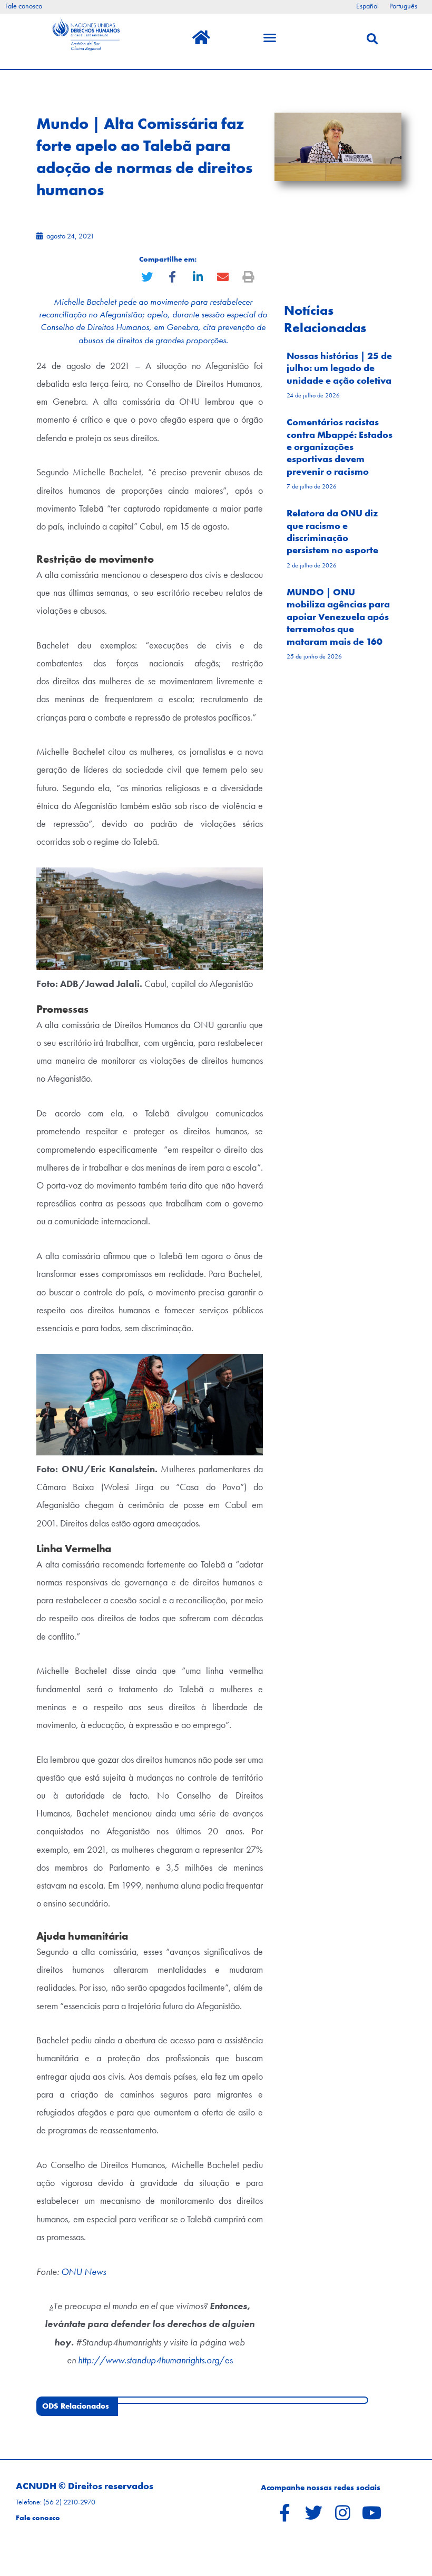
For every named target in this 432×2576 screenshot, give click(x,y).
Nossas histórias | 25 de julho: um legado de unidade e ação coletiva (339, 368)
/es (226, 2360)
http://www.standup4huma (130, 2360)
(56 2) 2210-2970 (69, 2502)
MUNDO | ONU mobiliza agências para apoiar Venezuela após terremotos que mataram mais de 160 (338, 617)
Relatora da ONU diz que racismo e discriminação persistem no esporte (332, 531)
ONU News (84, 2272)
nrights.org (200, 2360)
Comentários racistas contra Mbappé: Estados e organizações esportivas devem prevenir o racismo (340, 447)
